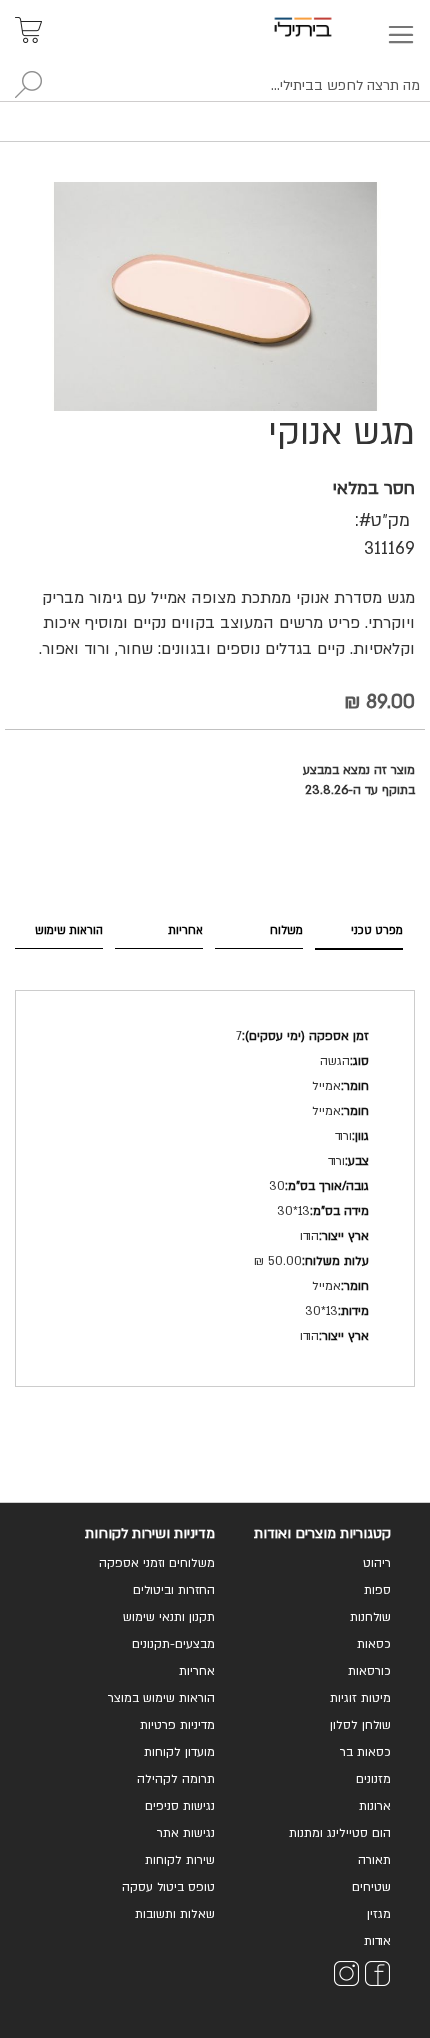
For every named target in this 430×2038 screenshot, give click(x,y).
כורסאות (369, 1671)
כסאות (374, 1644)
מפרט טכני (377, 930)
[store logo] (326, 27)
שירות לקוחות (180, 1860)
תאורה (374, 1860)
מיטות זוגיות (360, 1698)
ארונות (375, 1806)
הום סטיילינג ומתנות (340, 1833)
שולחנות (370, 1617)
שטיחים (371, 1887)
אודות (377, 1941)
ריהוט (377, 1563)
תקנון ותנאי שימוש (169, 1617)
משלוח (286, 930)
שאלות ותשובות (175, 1914)
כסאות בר (365, 1752)
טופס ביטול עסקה (168, 1887)
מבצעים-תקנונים (173, 1644)
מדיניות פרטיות (177, 1725)
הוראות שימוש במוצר (161, 1698)
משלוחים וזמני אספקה (157, 1563)
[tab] (359, 930)
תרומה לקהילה (176, 1779)
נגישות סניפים (180, 1806)
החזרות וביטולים (174, 1590)
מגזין (379, 1914)
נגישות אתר (186, 1833)
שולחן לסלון (360, 1725)
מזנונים (373, 1779)
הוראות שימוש (69, 930)
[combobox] (215, 86)
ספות (377, 1590)
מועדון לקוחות (179, 1752)
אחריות (185, 930)
